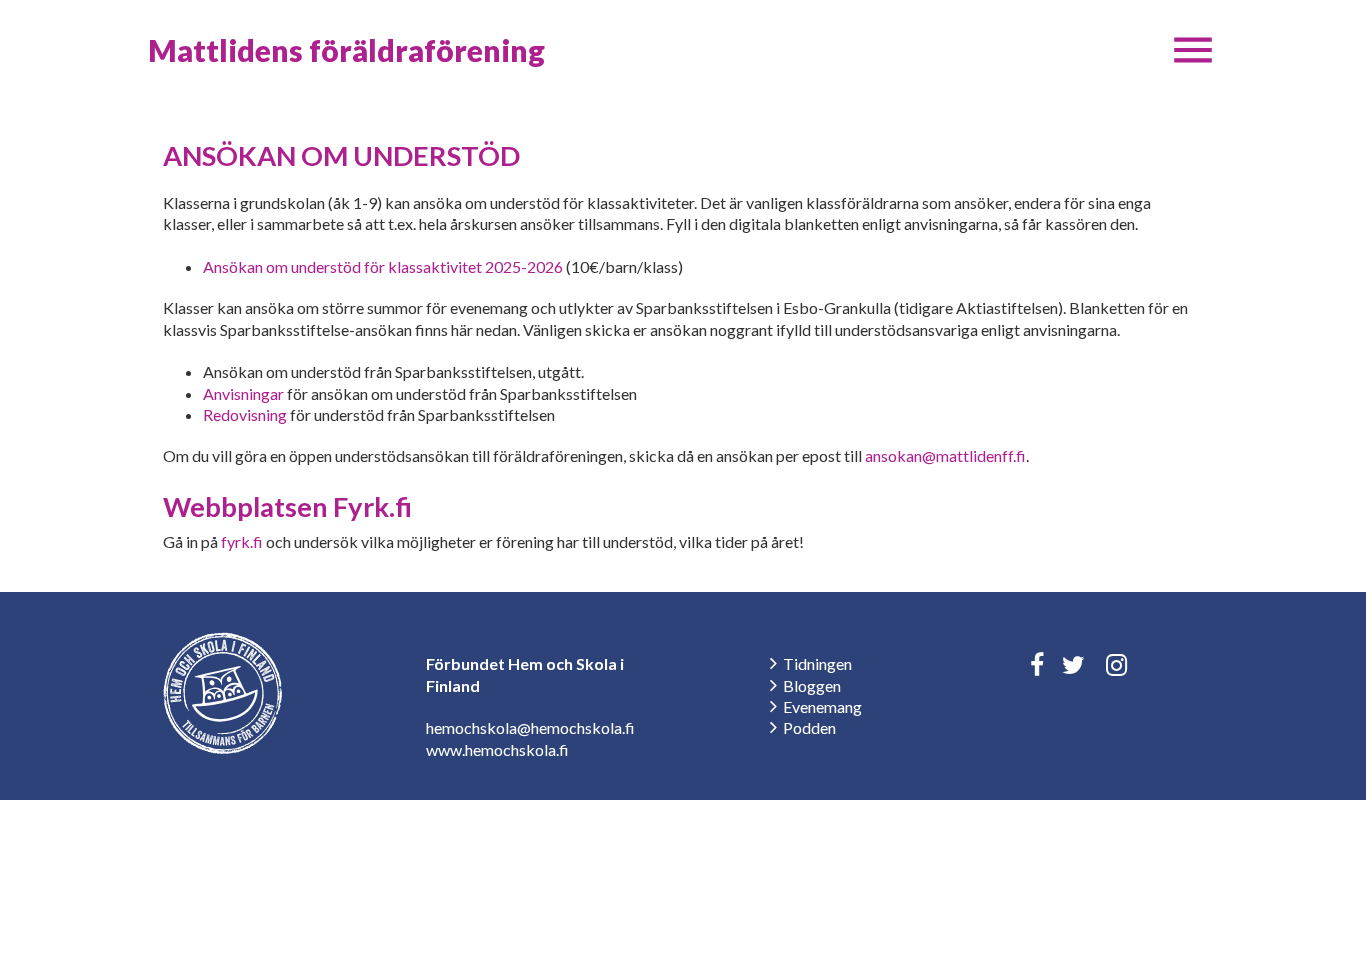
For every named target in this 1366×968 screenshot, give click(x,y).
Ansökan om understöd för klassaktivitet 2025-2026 (383, 266)
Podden (809, 727)
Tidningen (817, 663)
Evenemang (822, 706)
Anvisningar (243, 393)
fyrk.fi (242, 541)
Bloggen (812, 685)
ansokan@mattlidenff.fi (945, 455)
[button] (1193, 50)
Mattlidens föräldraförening (346, 50)
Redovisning (245, 414)
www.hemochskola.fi (497, 749)
